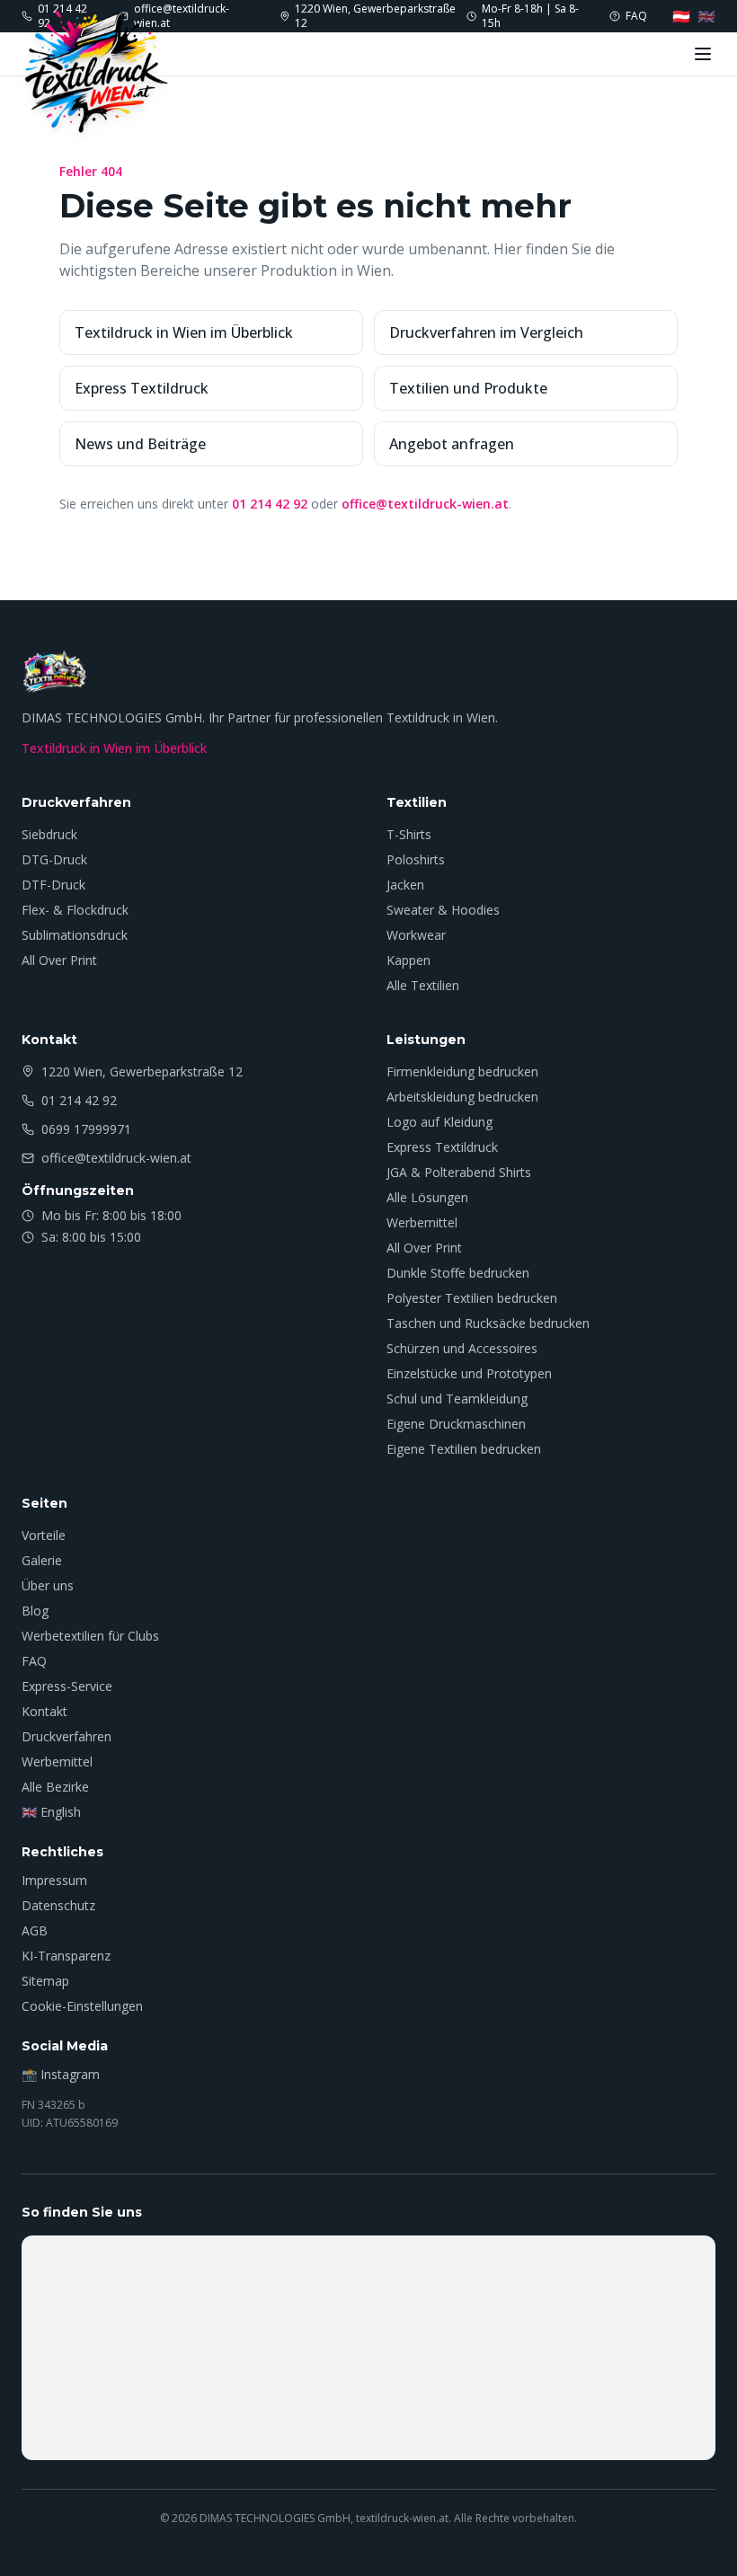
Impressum (54, 1880)
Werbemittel (422, 1222)
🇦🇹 (681, 16)
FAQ (34, 1661)
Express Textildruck (142, 388)
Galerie (42, 1560)
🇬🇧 (706, 16)
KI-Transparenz (66, 1956)
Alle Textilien (423, 985)
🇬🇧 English (51, 1812)
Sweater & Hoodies (443, 910)
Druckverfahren (67, 1736)
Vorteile (44, 1535)
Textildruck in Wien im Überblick (184, 332)
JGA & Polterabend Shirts (459, 1172)
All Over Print (59, 960)
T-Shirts (409, 834)
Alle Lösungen (427, 1197)
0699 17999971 (86, 1129)
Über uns (48, 1585)
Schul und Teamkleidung (457, 1399)
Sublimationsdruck (75, 935)
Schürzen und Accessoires (462, 1348)
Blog (35, 1611)
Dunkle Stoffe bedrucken (458, 1273)
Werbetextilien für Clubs (90, 1636)
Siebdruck (49, 834)
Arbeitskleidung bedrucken (462, 1097)
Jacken (405, 885)
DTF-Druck (53, 885)
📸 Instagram (61, 2074)
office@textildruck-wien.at (425, 504)
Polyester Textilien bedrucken (472, 1298)
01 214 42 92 (270, 504)
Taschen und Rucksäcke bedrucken (488, 1323)
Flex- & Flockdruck (75, 910)
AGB (35, 1930)
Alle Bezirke (55, 1787)
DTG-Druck (54, 859)
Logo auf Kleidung (440, 1122)
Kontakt (44, 1711)
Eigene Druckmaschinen (456, 1424)
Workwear (416, 935)
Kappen (408, 960)
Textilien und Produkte (468, 388)
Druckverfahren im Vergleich (486, 332)
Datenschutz (58, 1905)
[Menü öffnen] (703, 54)
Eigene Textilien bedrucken (464, 1449)
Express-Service (67, 1686)
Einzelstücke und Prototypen (469, 1373)
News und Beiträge (140, 444)
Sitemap (45, 1981)
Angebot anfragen (452, 444)
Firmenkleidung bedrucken (462, 1071)
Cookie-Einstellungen (82, 2006)
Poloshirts (416, 859)
